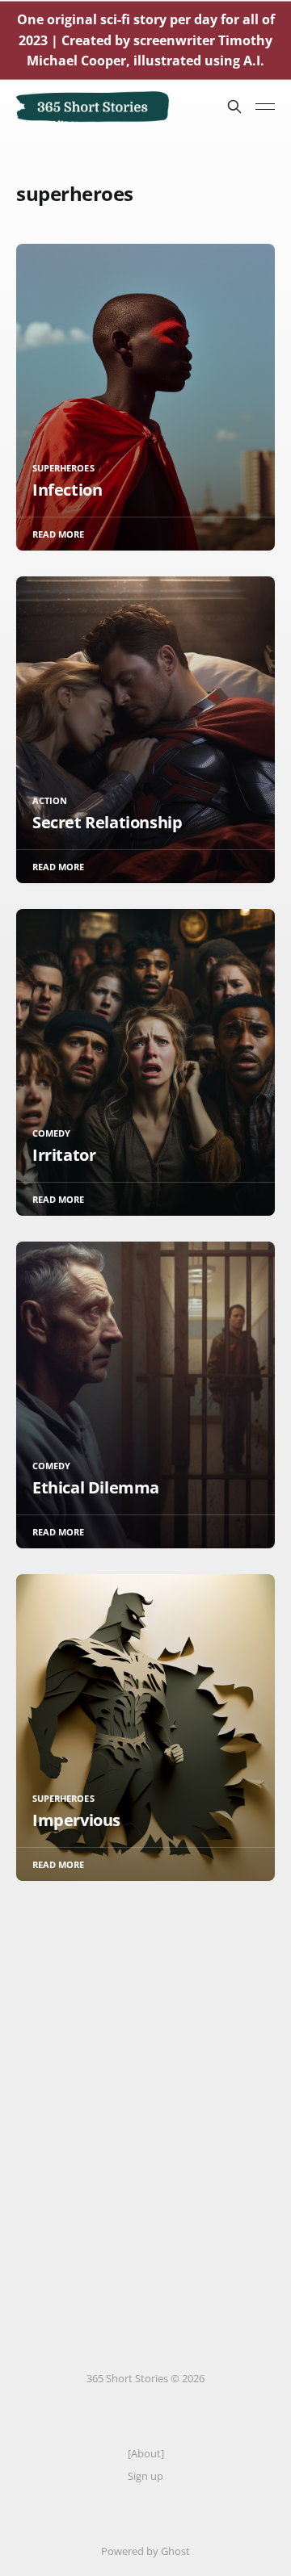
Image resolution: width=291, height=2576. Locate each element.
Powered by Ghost (145, 2551)
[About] (146, 2453)
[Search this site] (234, 107)
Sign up (145, 2476)
